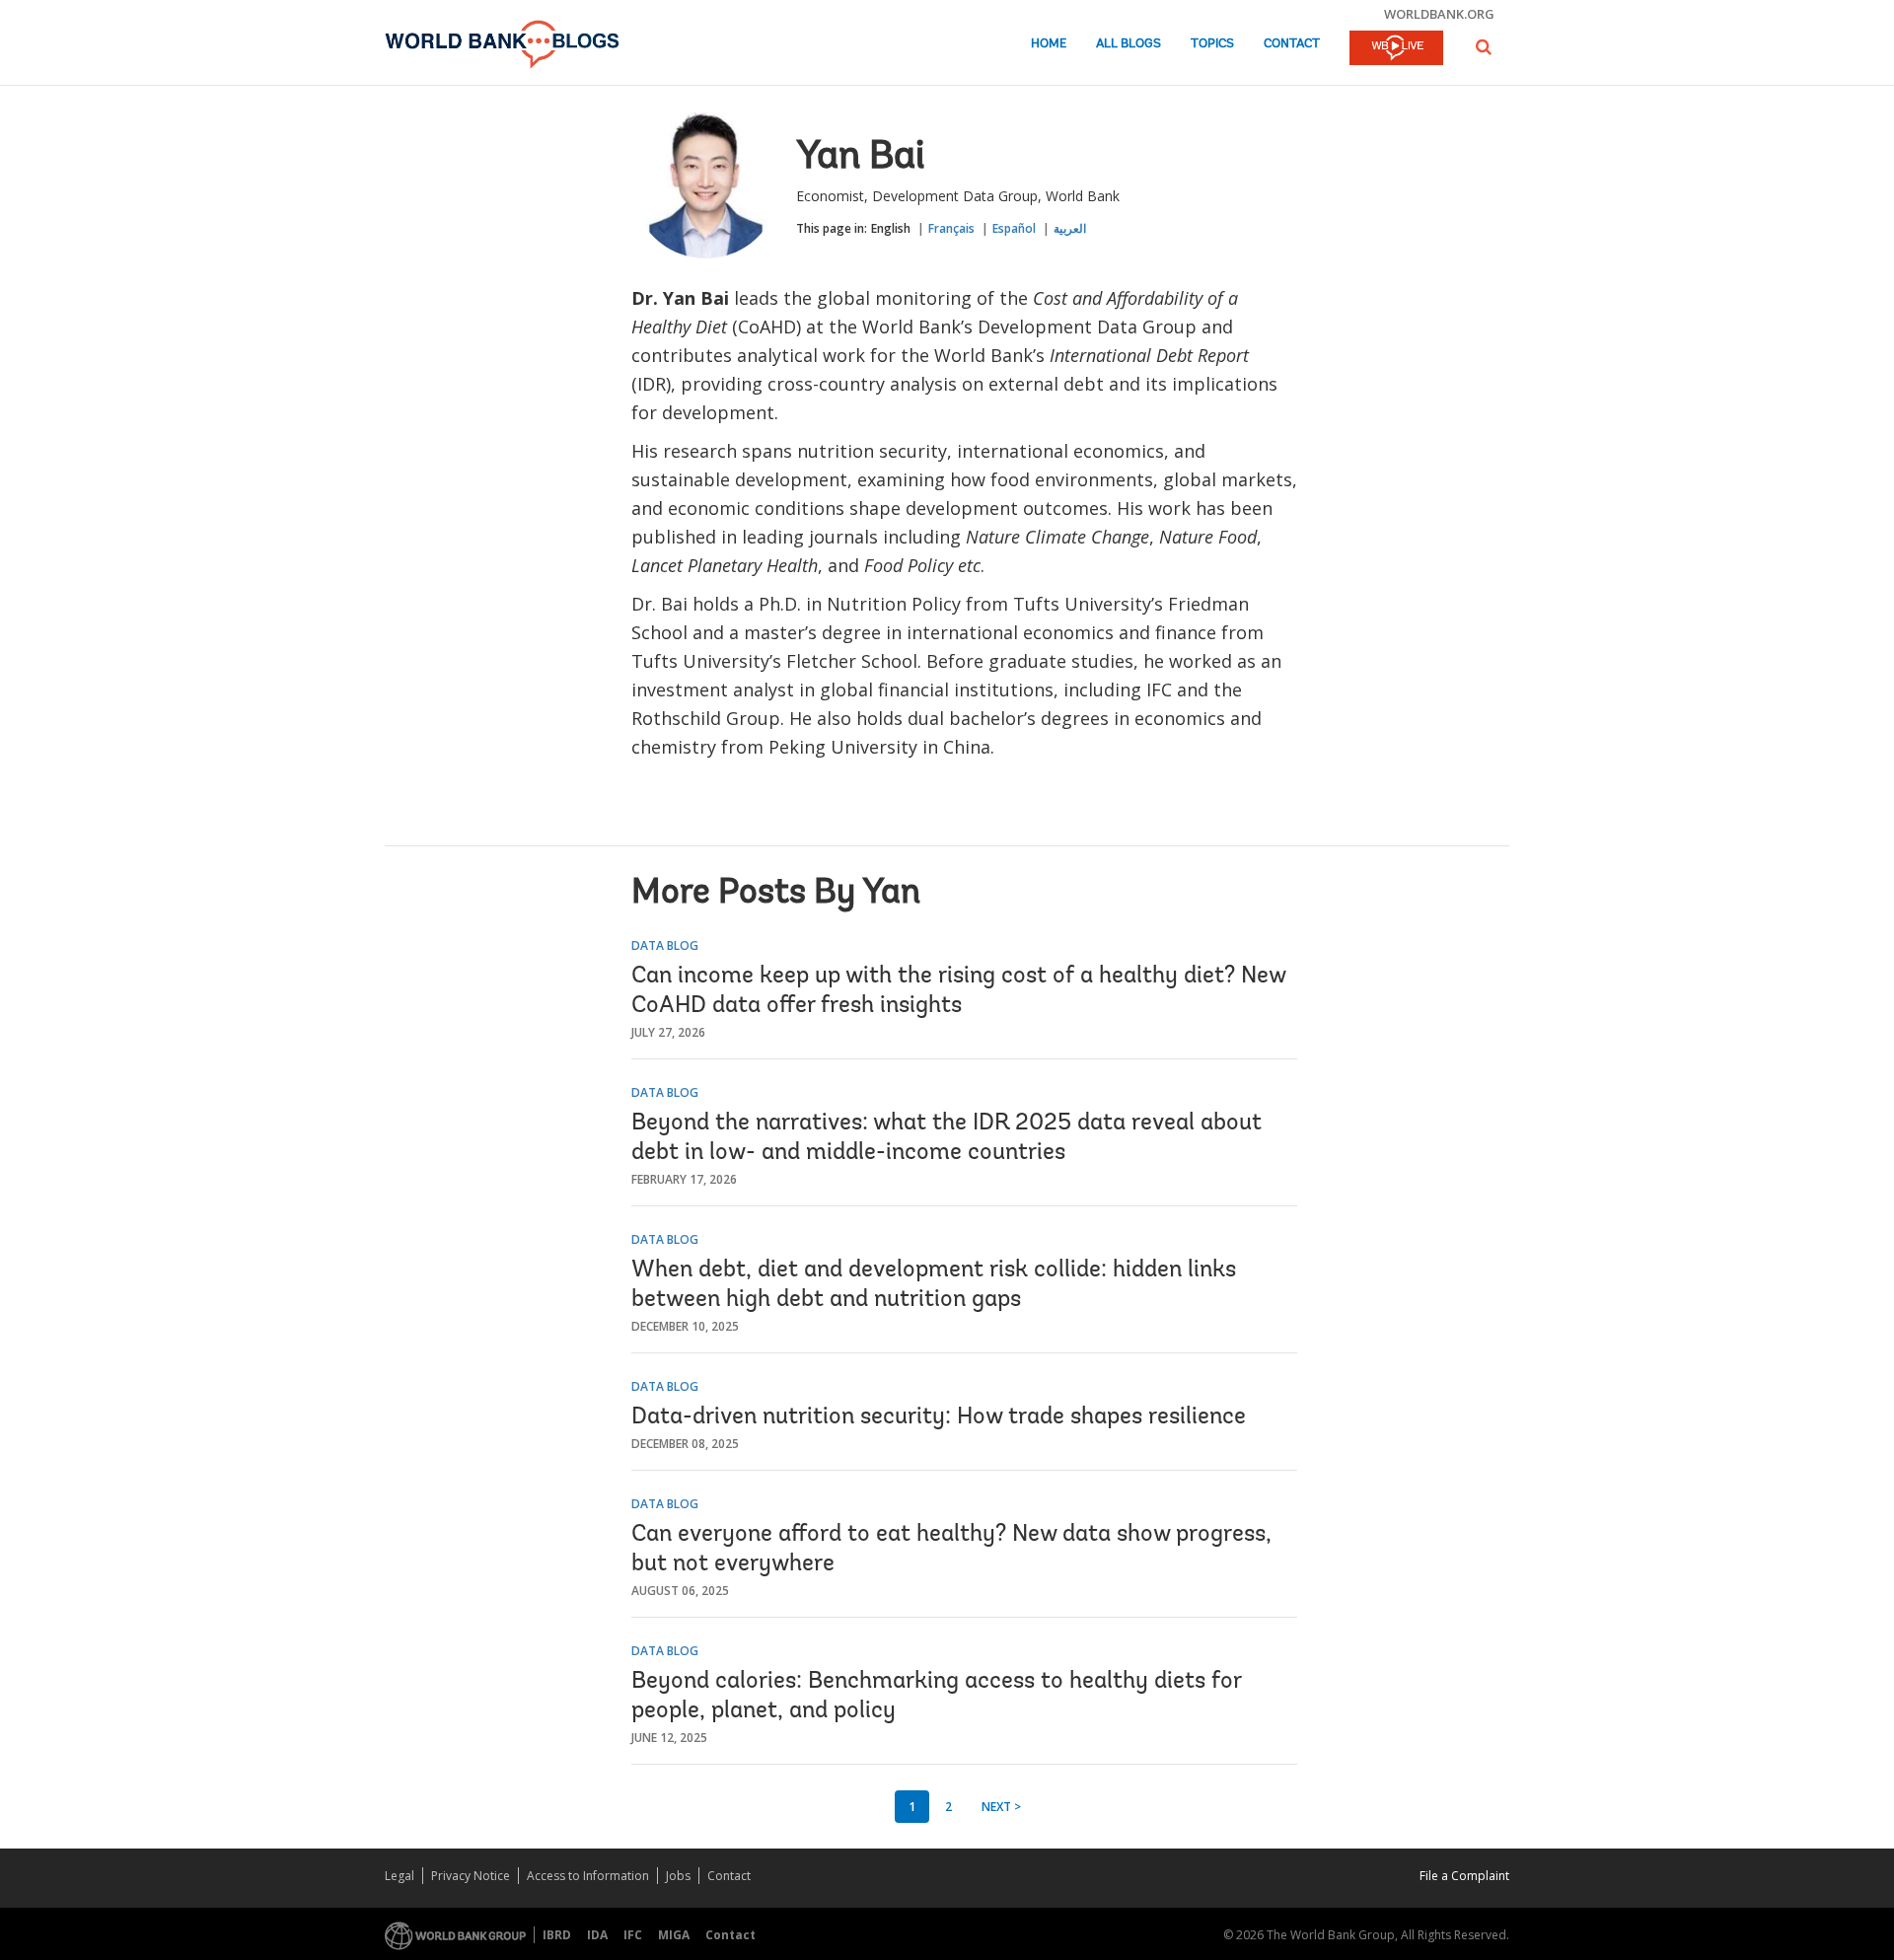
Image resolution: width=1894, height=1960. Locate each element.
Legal (400, 1876)
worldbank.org (1439, 14)
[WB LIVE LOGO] (1396, 49)
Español (1014, 228)
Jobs (678, 1876)
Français (951, 228)
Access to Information (588, 1876)
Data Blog (665, 945)
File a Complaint (1464, 1876)
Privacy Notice (471, 1876)
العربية (1070, 228)
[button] (1484, 47)
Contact (1292, 44)
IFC (633, 1935)
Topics (1212, 44)
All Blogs (1129, 44)
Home (1049, 44)
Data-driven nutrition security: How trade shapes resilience (939, 1417)
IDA (597, 1935)
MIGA (674, 1935)
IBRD (557, 1935)
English (891, 228)
